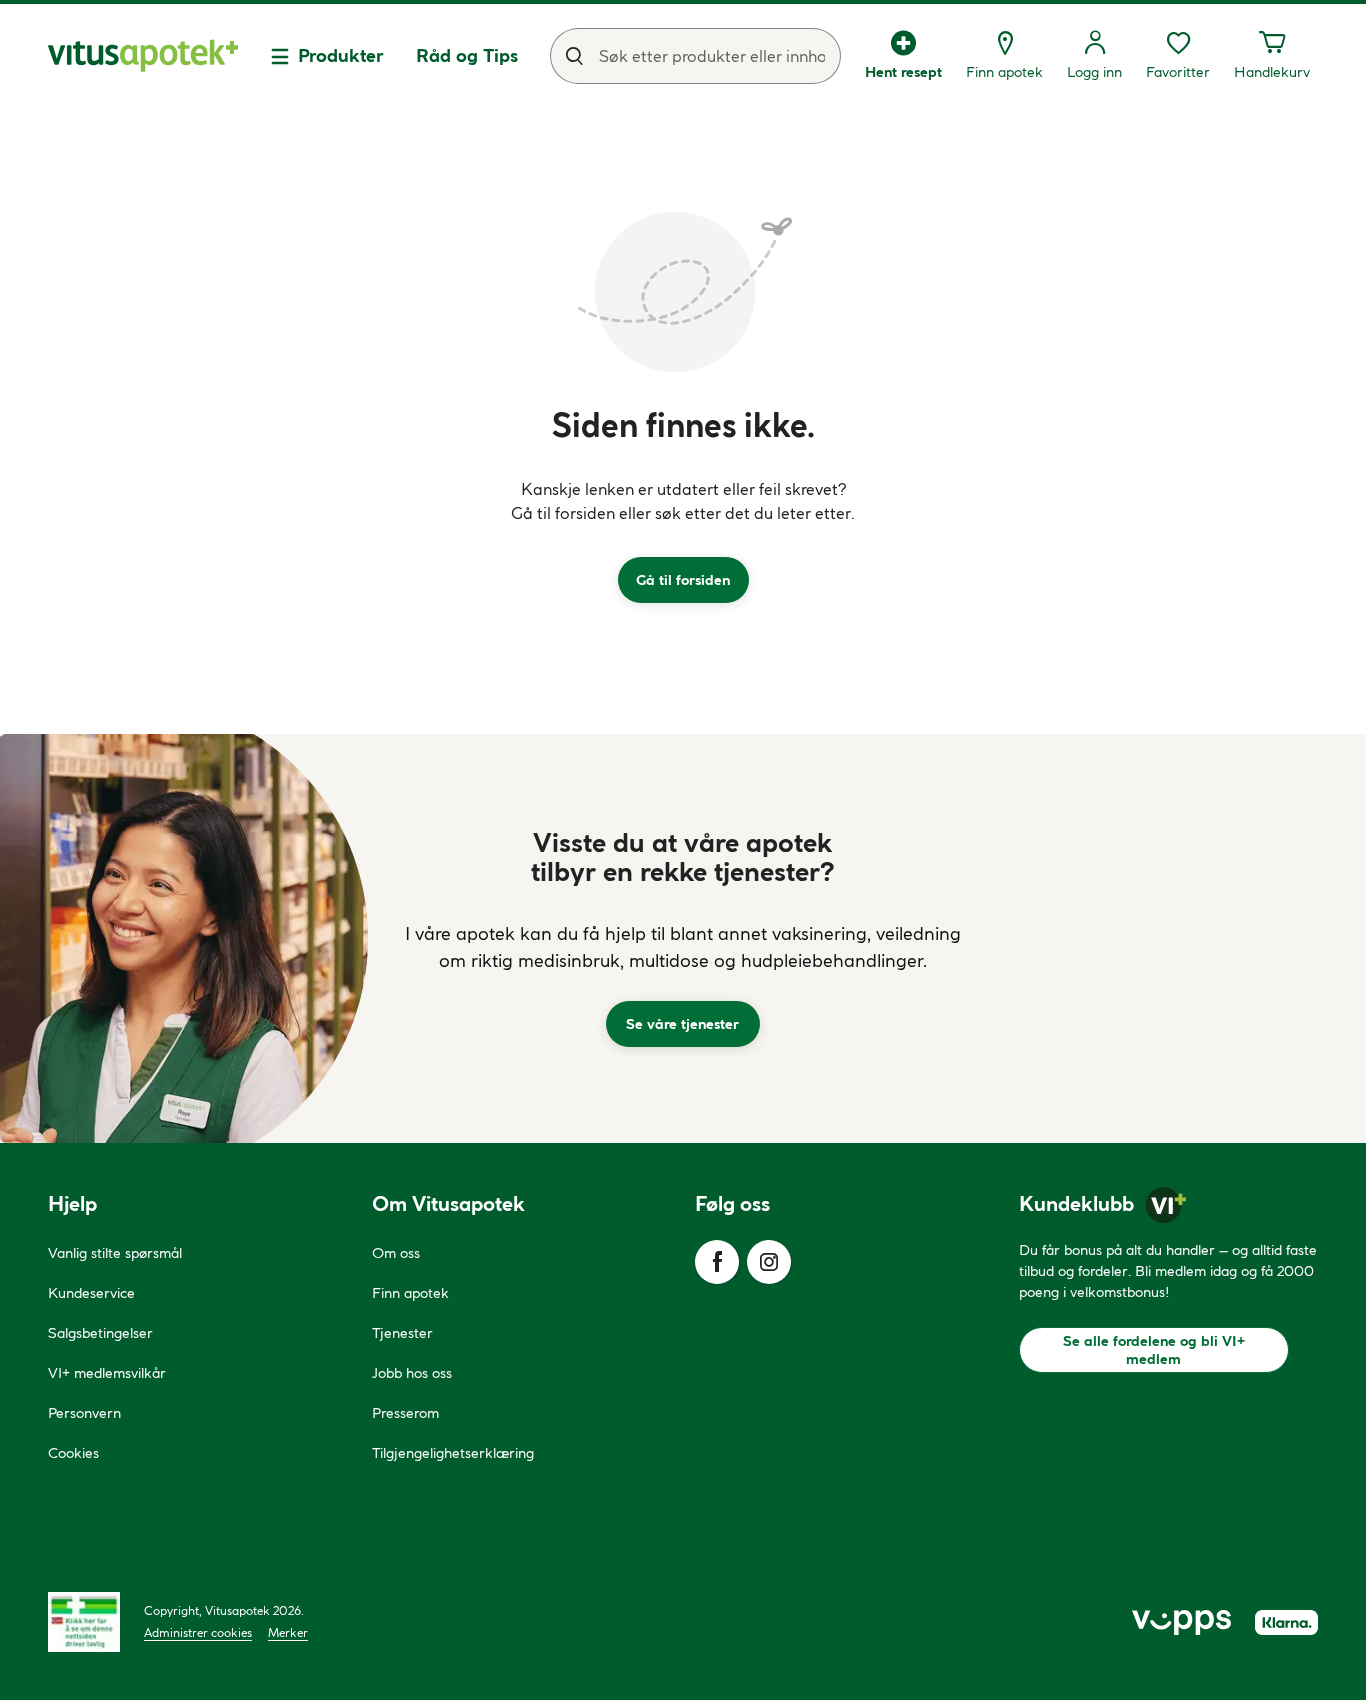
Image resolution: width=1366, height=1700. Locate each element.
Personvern (84, 1413)
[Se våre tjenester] (683, 938)
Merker (288, 1632)
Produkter (341, 55)
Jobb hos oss (412, 1373)
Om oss (396, 1253)
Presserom (405, 1413)
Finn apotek (410, 1293)
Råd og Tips (467, 55)
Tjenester (402, 1333)
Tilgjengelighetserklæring (453, 1453)
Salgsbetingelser (100, 1333)
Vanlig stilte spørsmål (115, 1253)
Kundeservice (91, 1293)
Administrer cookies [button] (198, 1632)
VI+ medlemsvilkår (107, 1373)
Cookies (73, 1453)
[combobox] (695, 56)
